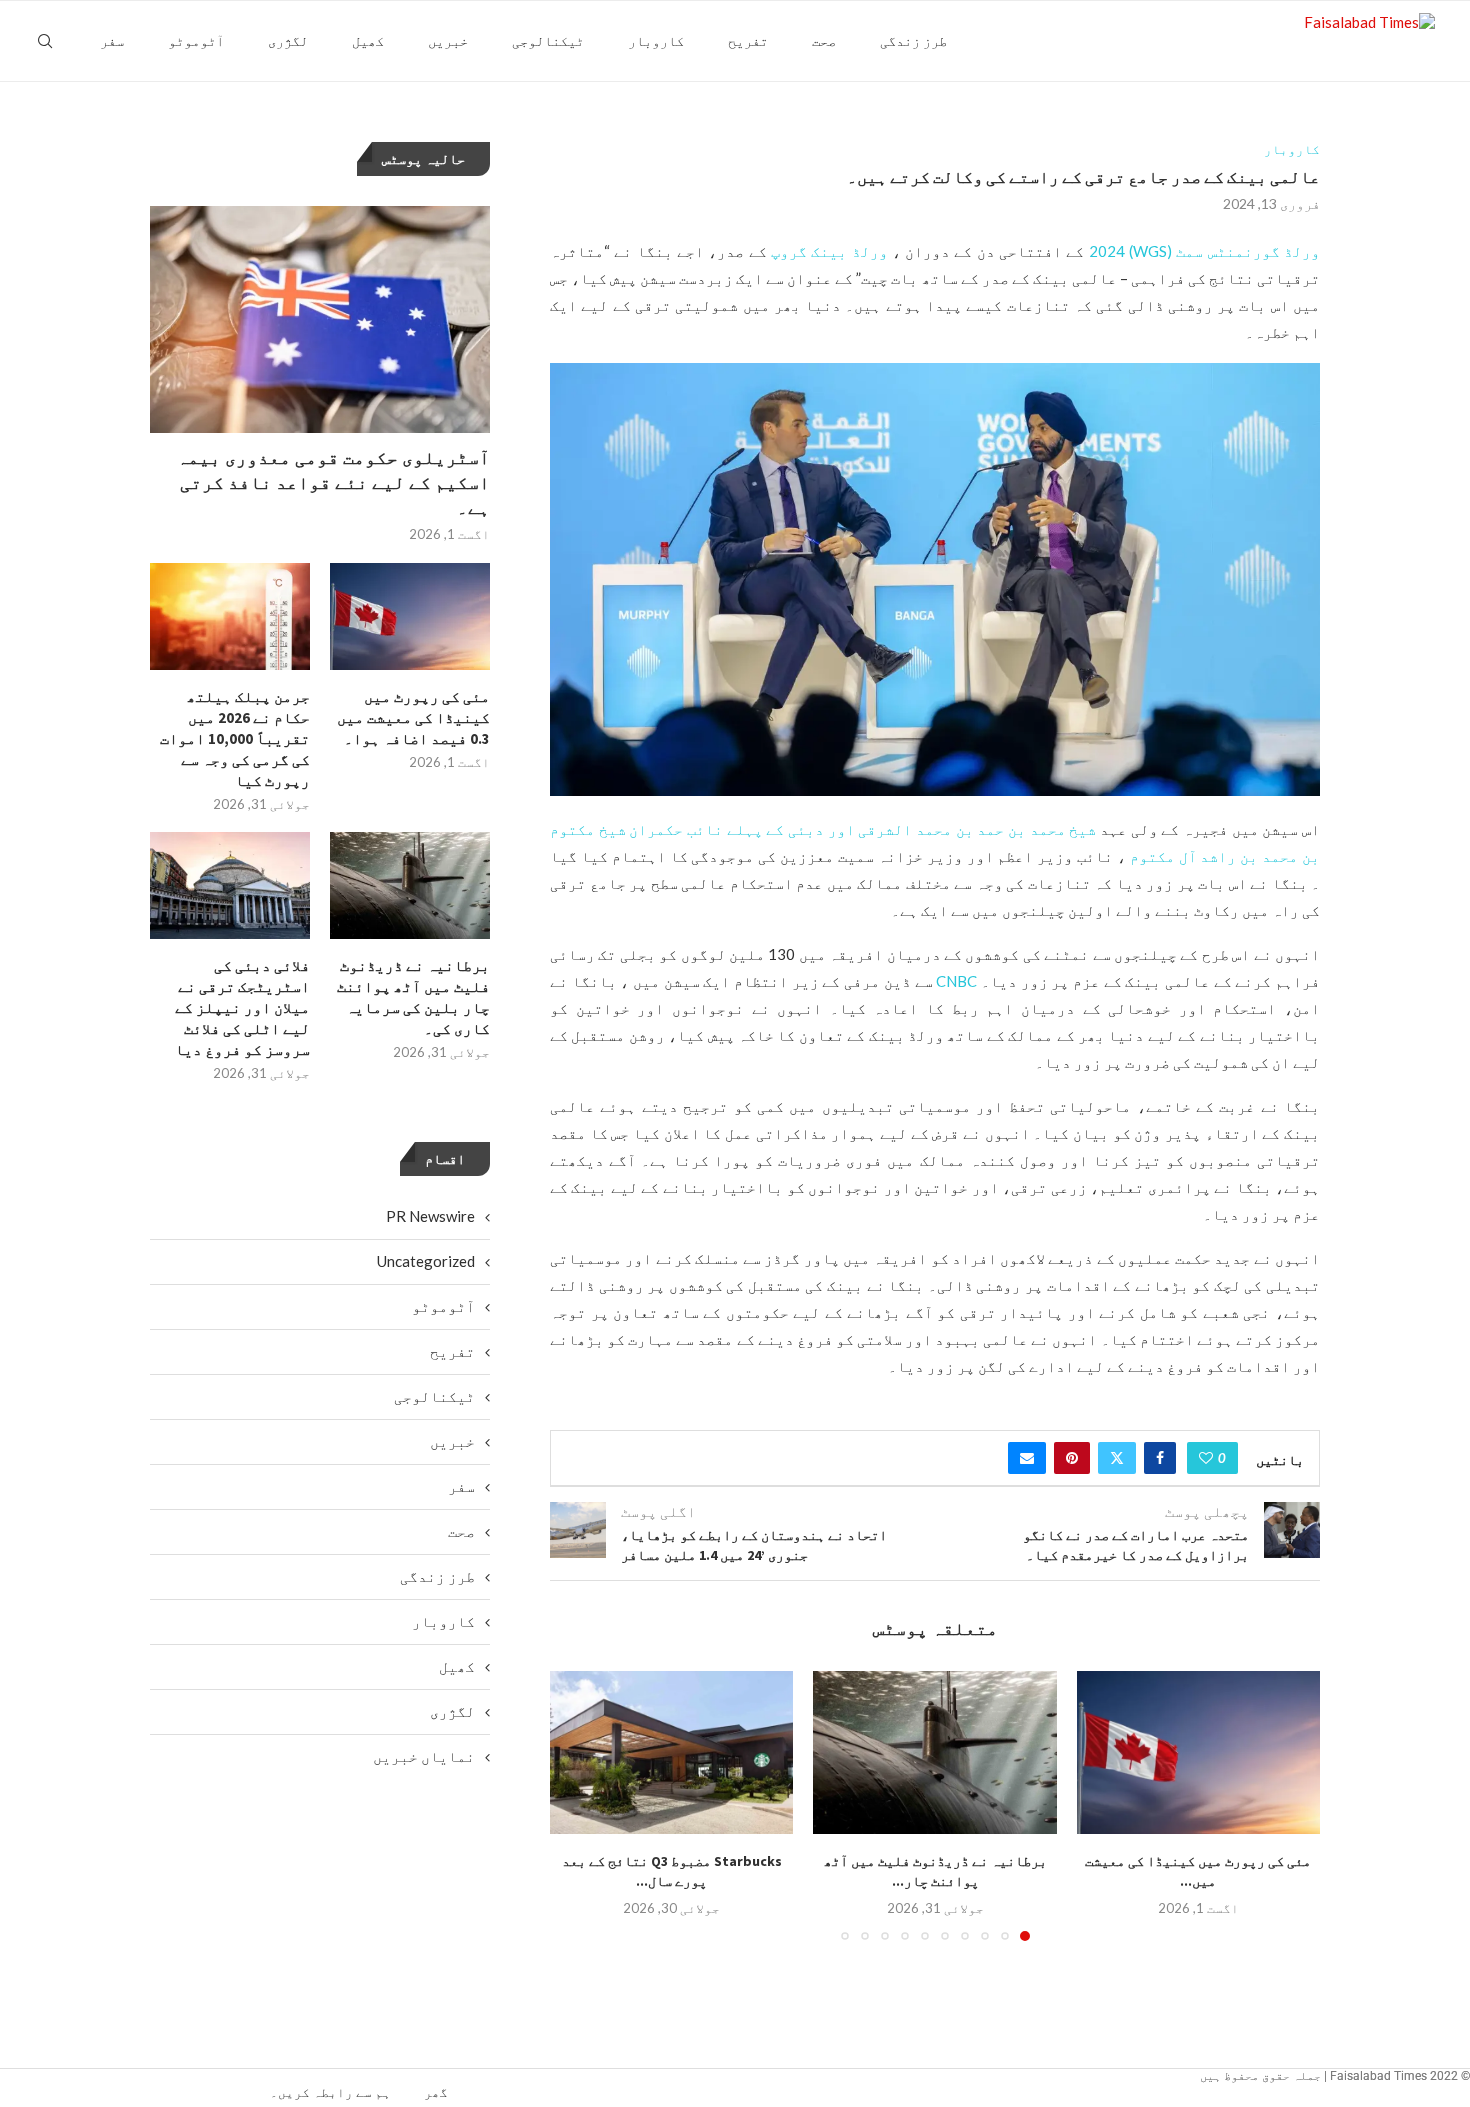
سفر (112, 41)
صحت (824, 41)
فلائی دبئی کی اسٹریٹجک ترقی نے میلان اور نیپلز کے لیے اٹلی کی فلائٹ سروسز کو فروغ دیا (242, 1007)
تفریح (748, 41)
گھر (436, 2092)
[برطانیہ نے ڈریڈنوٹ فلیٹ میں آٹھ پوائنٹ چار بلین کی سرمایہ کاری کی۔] (934, 1752)
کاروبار (656, 41)
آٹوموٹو (196, 41)
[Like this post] (1206, 1458)
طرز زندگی (913, 41)
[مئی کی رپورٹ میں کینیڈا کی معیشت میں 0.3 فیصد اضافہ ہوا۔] (1198, 1752)
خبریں (448, 41)
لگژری (288, 41)
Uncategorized (426, 1261)
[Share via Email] (1027, 1458)
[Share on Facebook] (1160, 1458)
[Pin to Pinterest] (1072, 1458)
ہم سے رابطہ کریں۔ (330, 2092)
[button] (577, 1805)
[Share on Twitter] (1117, 1458)
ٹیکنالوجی (548, 41)
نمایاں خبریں (424, 1756)
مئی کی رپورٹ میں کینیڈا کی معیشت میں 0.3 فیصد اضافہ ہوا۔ (413, 717)
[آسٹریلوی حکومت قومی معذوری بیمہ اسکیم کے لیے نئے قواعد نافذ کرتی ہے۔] (320, 319)
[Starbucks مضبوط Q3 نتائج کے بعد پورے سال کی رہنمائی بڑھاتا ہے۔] (671, 1752)
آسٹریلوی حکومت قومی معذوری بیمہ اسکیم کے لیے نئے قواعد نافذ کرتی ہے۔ (333, 482)
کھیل (368, 41)
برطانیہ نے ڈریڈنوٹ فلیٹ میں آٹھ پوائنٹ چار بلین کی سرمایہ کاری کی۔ (413, 997)
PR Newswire (430, 1216)
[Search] (45, 41)
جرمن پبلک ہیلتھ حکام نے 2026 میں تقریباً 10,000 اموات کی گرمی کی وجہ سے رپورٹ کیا (235, 738)
